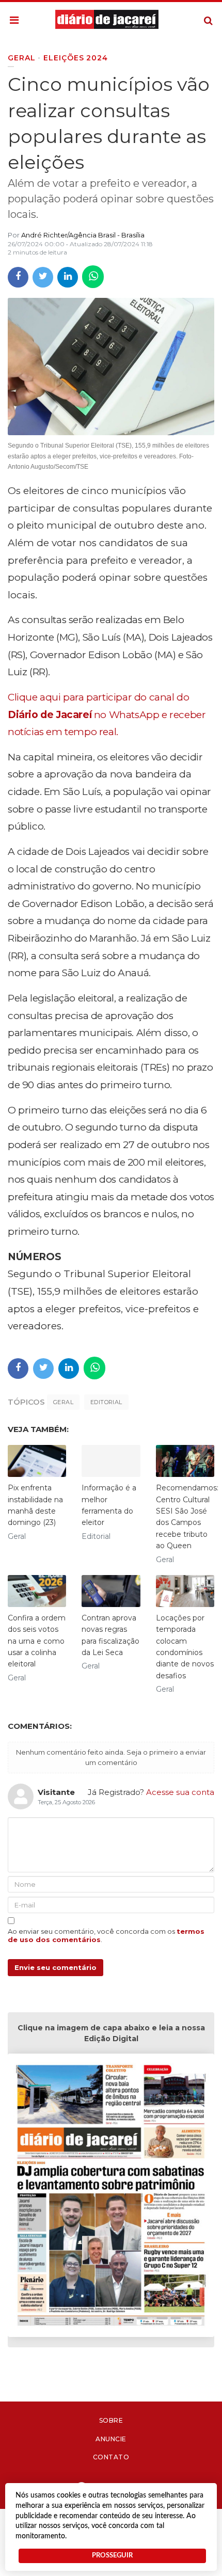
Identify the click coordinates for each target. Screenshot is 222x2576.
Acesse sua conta (180, 1792)
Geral (63, 1402)
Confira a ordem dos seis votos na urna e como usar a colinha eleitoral (37, 1641)
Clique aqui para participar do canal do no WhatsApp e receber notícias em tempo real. (107, 714)
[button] (14, 21)
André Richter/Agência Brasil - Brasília (83, 235)
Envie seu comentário (55, 1967)
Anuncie (111, 2439)
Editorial (106, 1402)
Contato (111, 2457)
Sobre (111, 2420)
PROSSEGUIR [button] (112, 2555)
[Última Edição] (111, 2197)
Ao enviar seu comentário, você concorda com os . (106, 1935)
